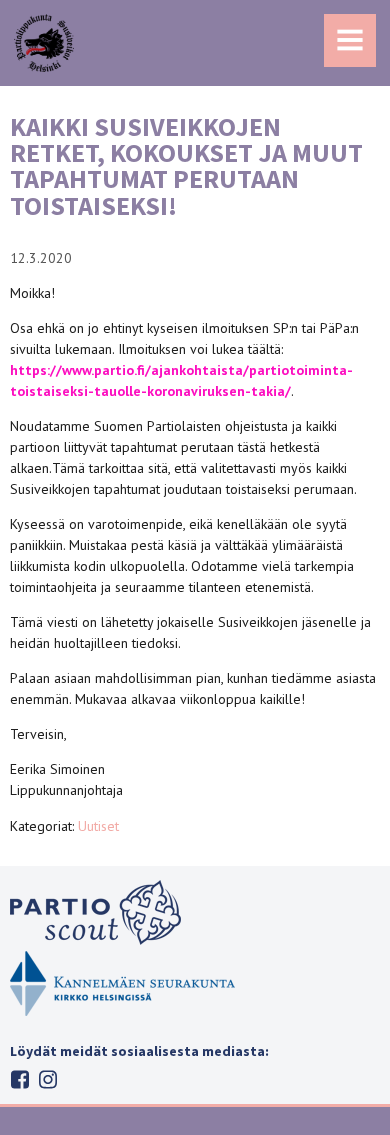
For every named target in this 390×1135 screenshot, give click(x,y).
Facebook (20, 1079)
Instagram (48, 1079)
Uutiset (98, 826)
